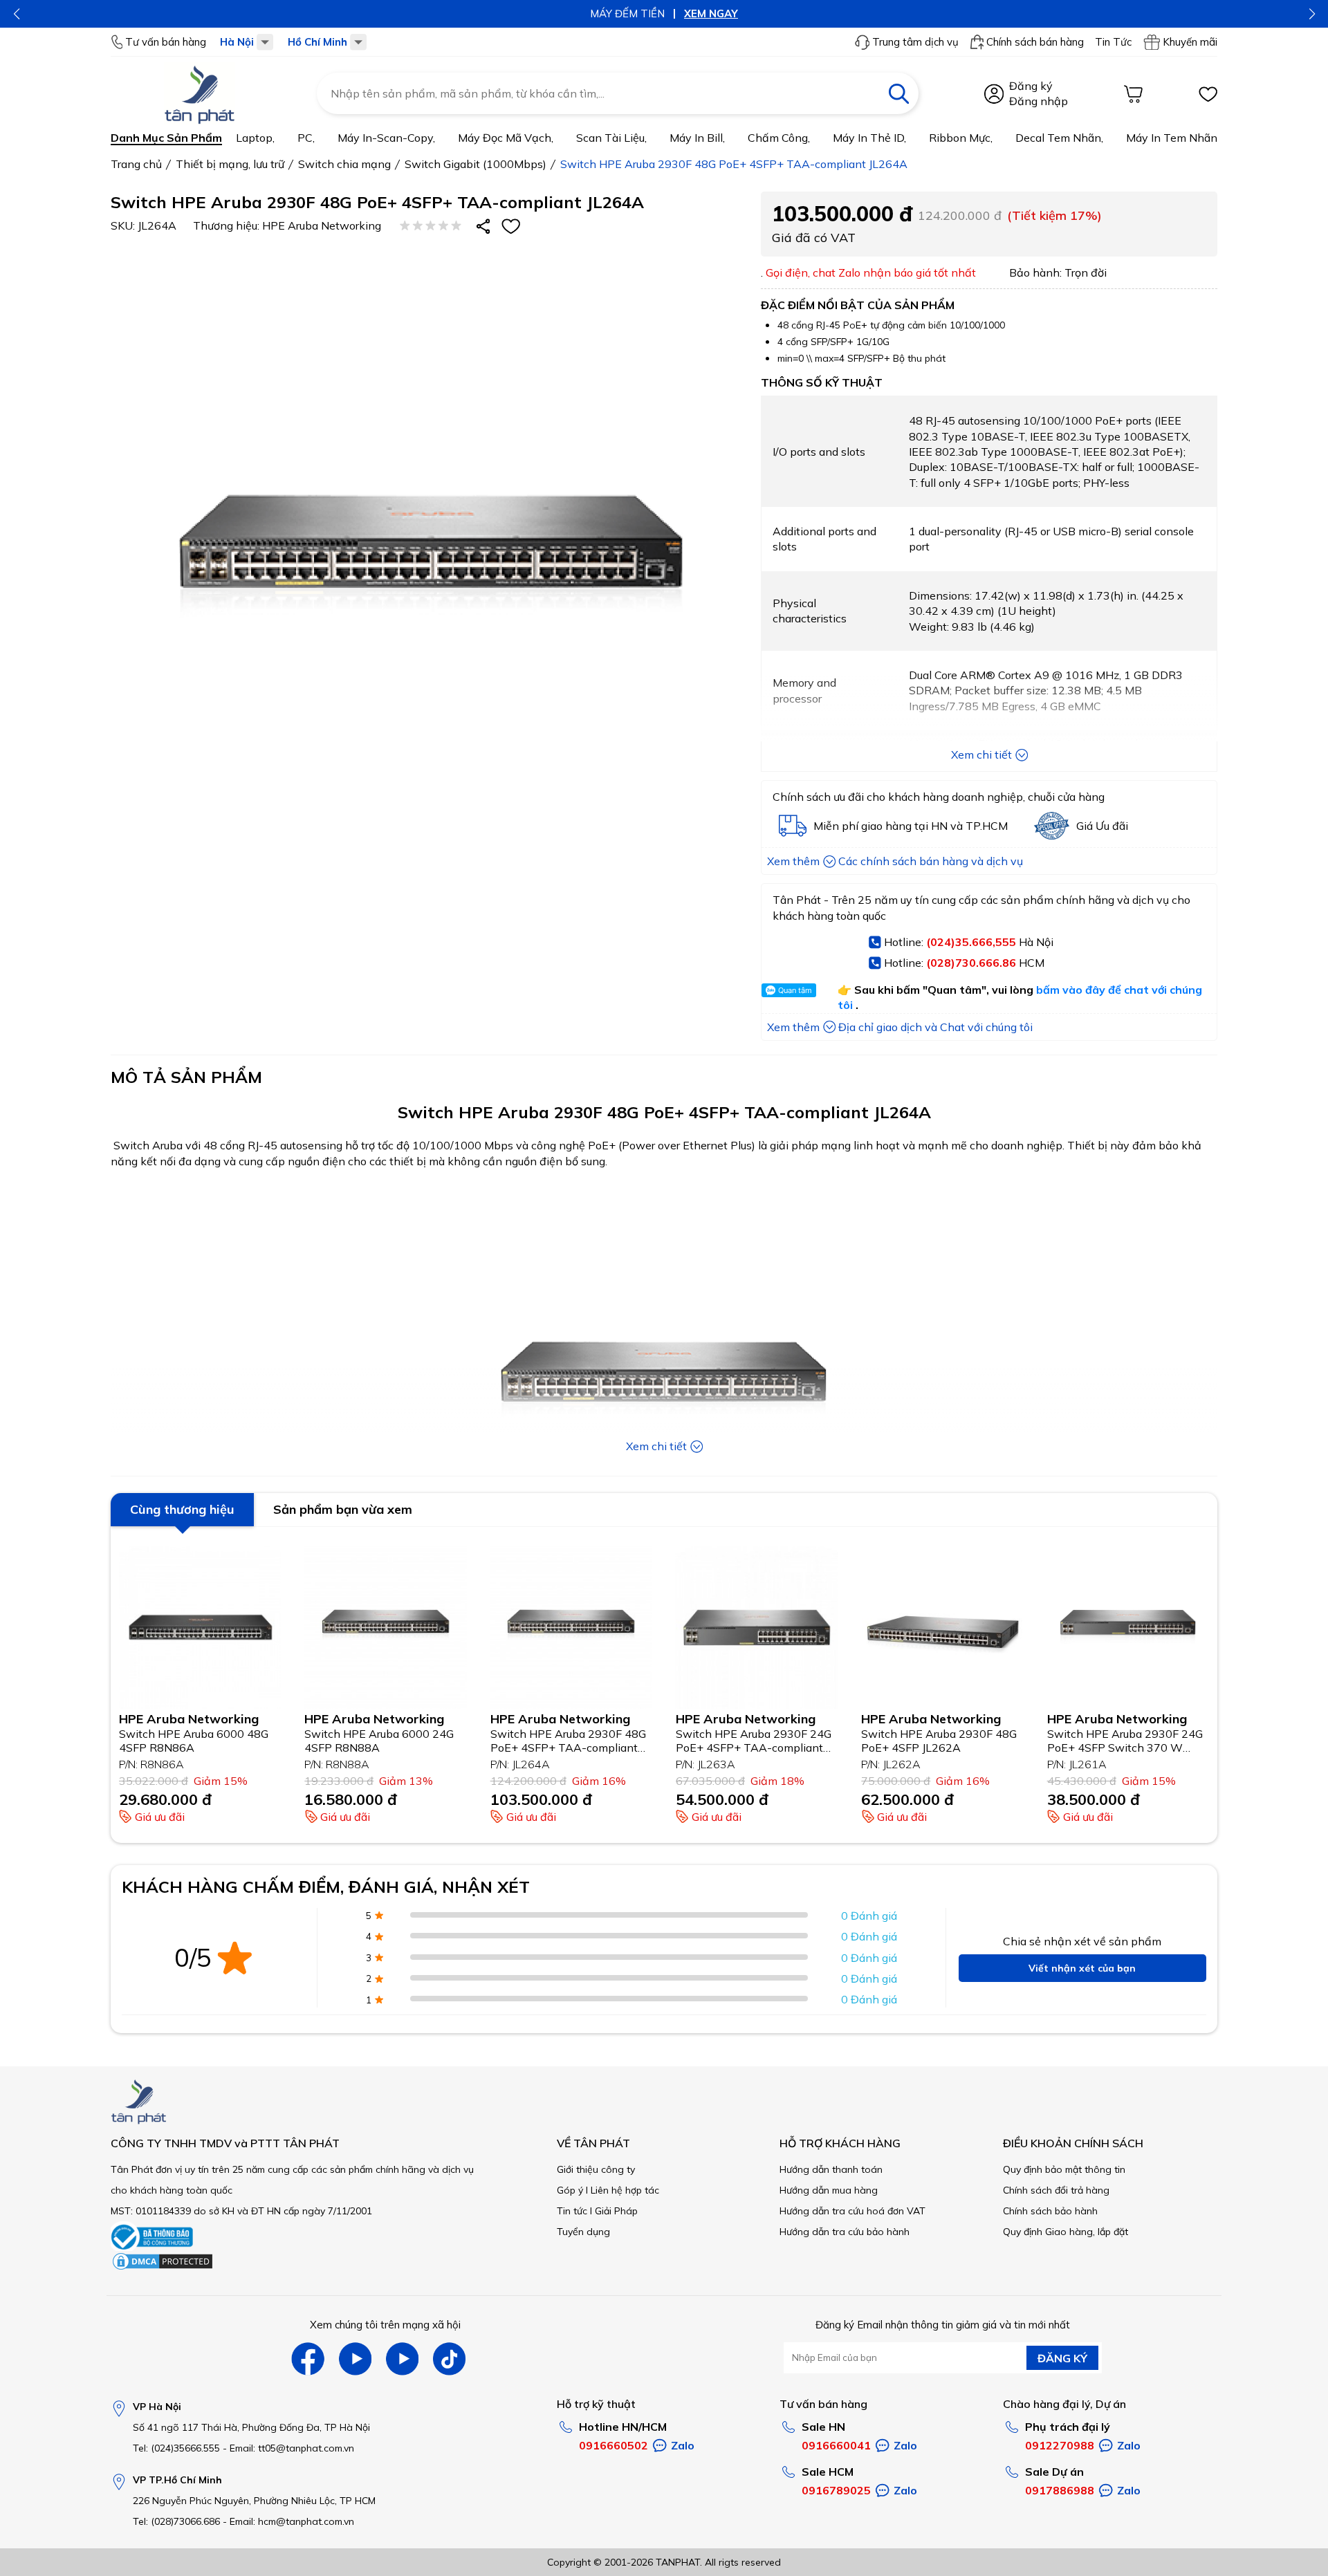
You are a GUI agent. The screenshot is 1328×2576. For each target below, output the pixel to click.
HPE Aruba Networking (322, 225)
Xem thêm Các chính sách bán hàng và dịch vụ (895, 861)
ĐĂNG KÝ (1062, 2358)
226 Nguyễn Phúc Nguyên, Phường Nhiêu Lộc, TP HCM (254, 2501)
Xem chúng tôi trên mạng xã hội (385, 2325)
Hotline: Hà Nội (969, 942)
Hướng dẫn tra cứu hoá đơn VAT (852, 2211)
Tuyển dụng (583, 2232)
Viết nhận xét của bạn (1082, 1968)
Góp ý (570, 2190)
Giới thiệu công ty (596, 2169)
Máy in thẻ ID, (869, 138)
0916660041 (836, 2445)
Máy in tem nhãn (1172, 138)
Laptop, (255, 138)
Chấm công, (779, 138)
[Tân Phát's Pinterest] (355, 2359)
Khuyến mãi (1190, 42)
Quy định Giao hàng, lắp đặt (1066, 2232)
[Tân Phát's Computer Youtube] (402, 2359)
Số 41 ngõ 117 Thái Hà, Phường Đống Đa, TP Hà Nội (251, 2427)
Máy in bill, (697, 138)
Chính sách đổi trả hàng (1056, 2190)
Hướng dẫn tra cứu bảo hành (845, 2232)
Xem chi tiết (981, 754)
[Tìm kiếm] (898, 93)
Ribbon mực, (961, 138)
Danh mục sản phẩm (166, 138)
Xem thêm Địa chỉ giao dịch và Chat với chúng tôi (900, 1027)
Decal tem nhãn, (1059, 138)
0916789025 (836, 2490)
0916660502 (614, 2445)
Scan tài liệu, (611, 138)
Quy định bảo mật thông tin (1064, 2169)
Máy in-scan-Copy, (386, 138)
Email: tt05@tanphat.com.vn (292, 2448)
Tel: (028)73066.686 (176, 2521)
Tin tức (572, 2211)
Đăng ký (1031, 86)
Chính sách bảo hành (1050, 2211)
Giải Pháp (616, 2211)
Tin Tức (1113, 42)
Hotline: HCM (964, 963)
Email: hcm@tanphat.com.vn (292, 2521)
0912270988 (1060, 2445)
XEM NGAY (711, 13)
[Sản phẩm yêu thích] (1208, 94)
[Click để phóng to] (432, 566)
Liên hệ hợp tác (625, 2190)
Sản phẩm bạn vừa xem (343, 1509)
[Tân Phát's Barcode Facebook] (308, 2359)
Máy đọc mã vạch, (506, 138)
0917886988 (1060, 2490)
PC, (306, 138)
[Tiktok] (449, 2359)
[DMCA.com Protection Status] (163, 2268)
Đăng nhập (1039, 101)
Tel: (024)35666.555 (176, 2448)
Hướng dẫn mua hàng (829, 2190)
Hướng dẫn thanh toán (831, 2169)
